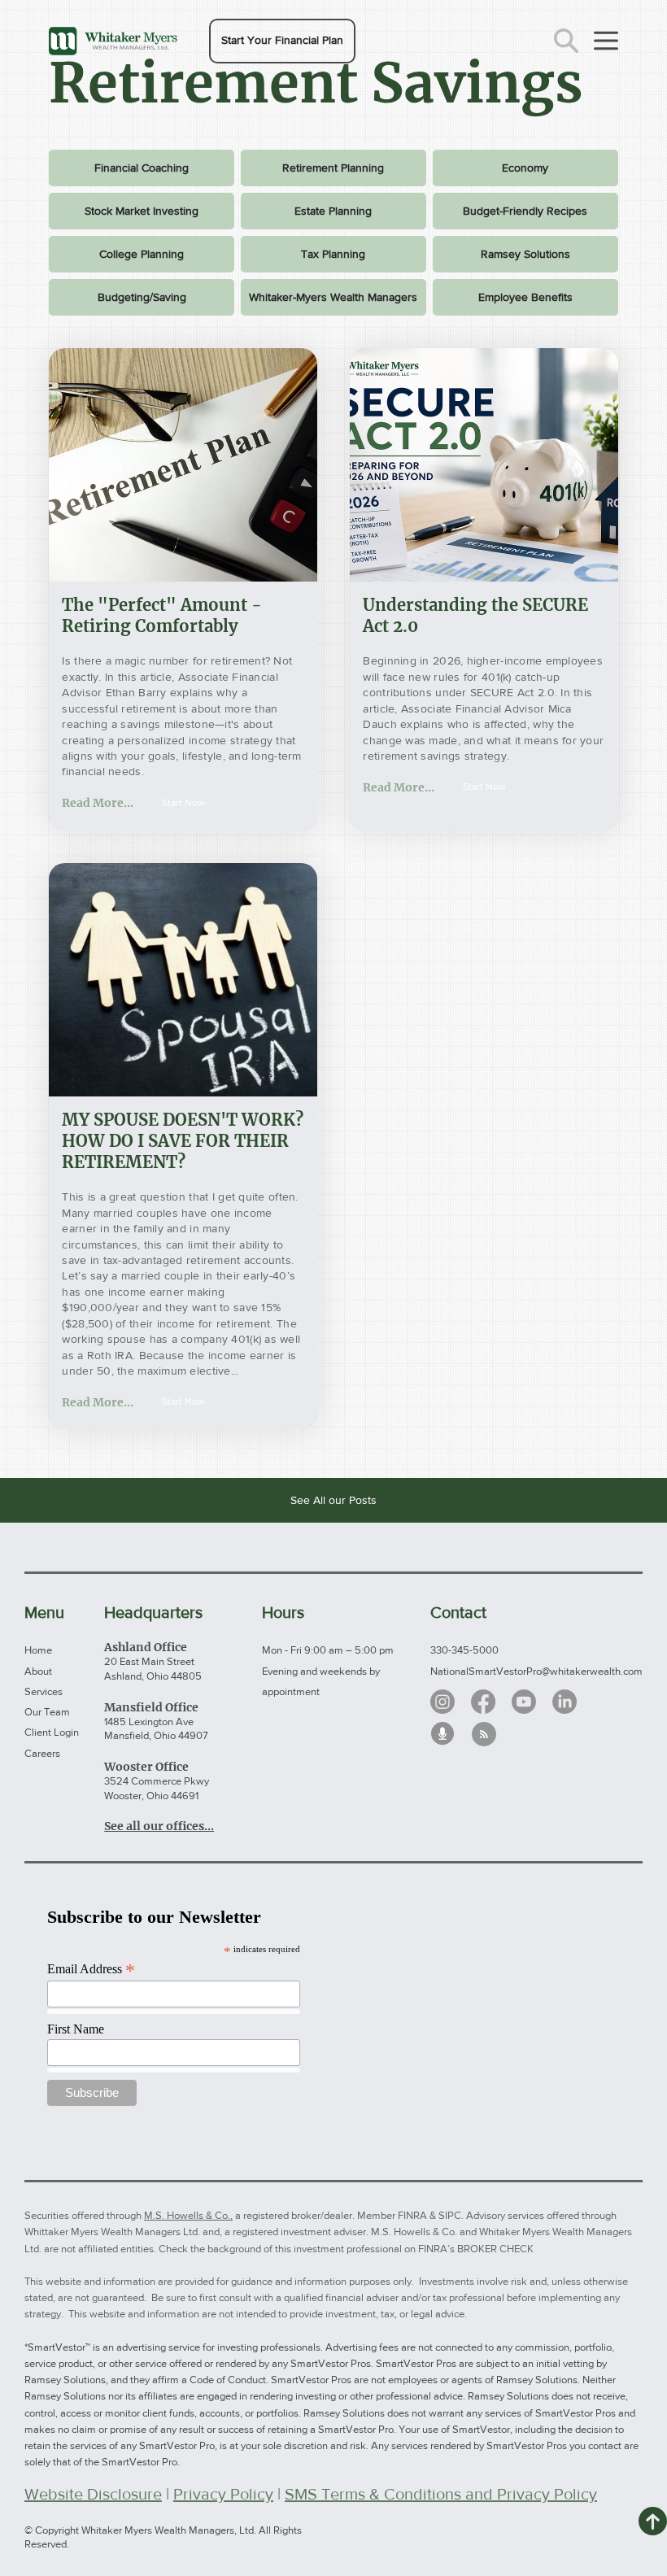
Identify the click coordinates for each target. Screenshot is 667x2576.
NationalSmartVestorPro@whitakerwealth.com (536, 1671)
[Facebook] (483, 1702)
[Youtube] (524, 1702)
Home (38, 1650)
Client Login (52, 1732)
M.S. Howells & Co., (188, 2215)
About (38, 1671)
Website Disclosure (93, 2494)
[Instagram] (442, 1702)
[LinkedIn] (565, 1702)
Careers (42, 1753)
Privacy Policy (223, 2494)
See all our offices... (159, 1826)
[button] (282, 41)
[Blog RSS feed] (484, 1735)
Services (44, 1691)
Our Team (47, 1712)
